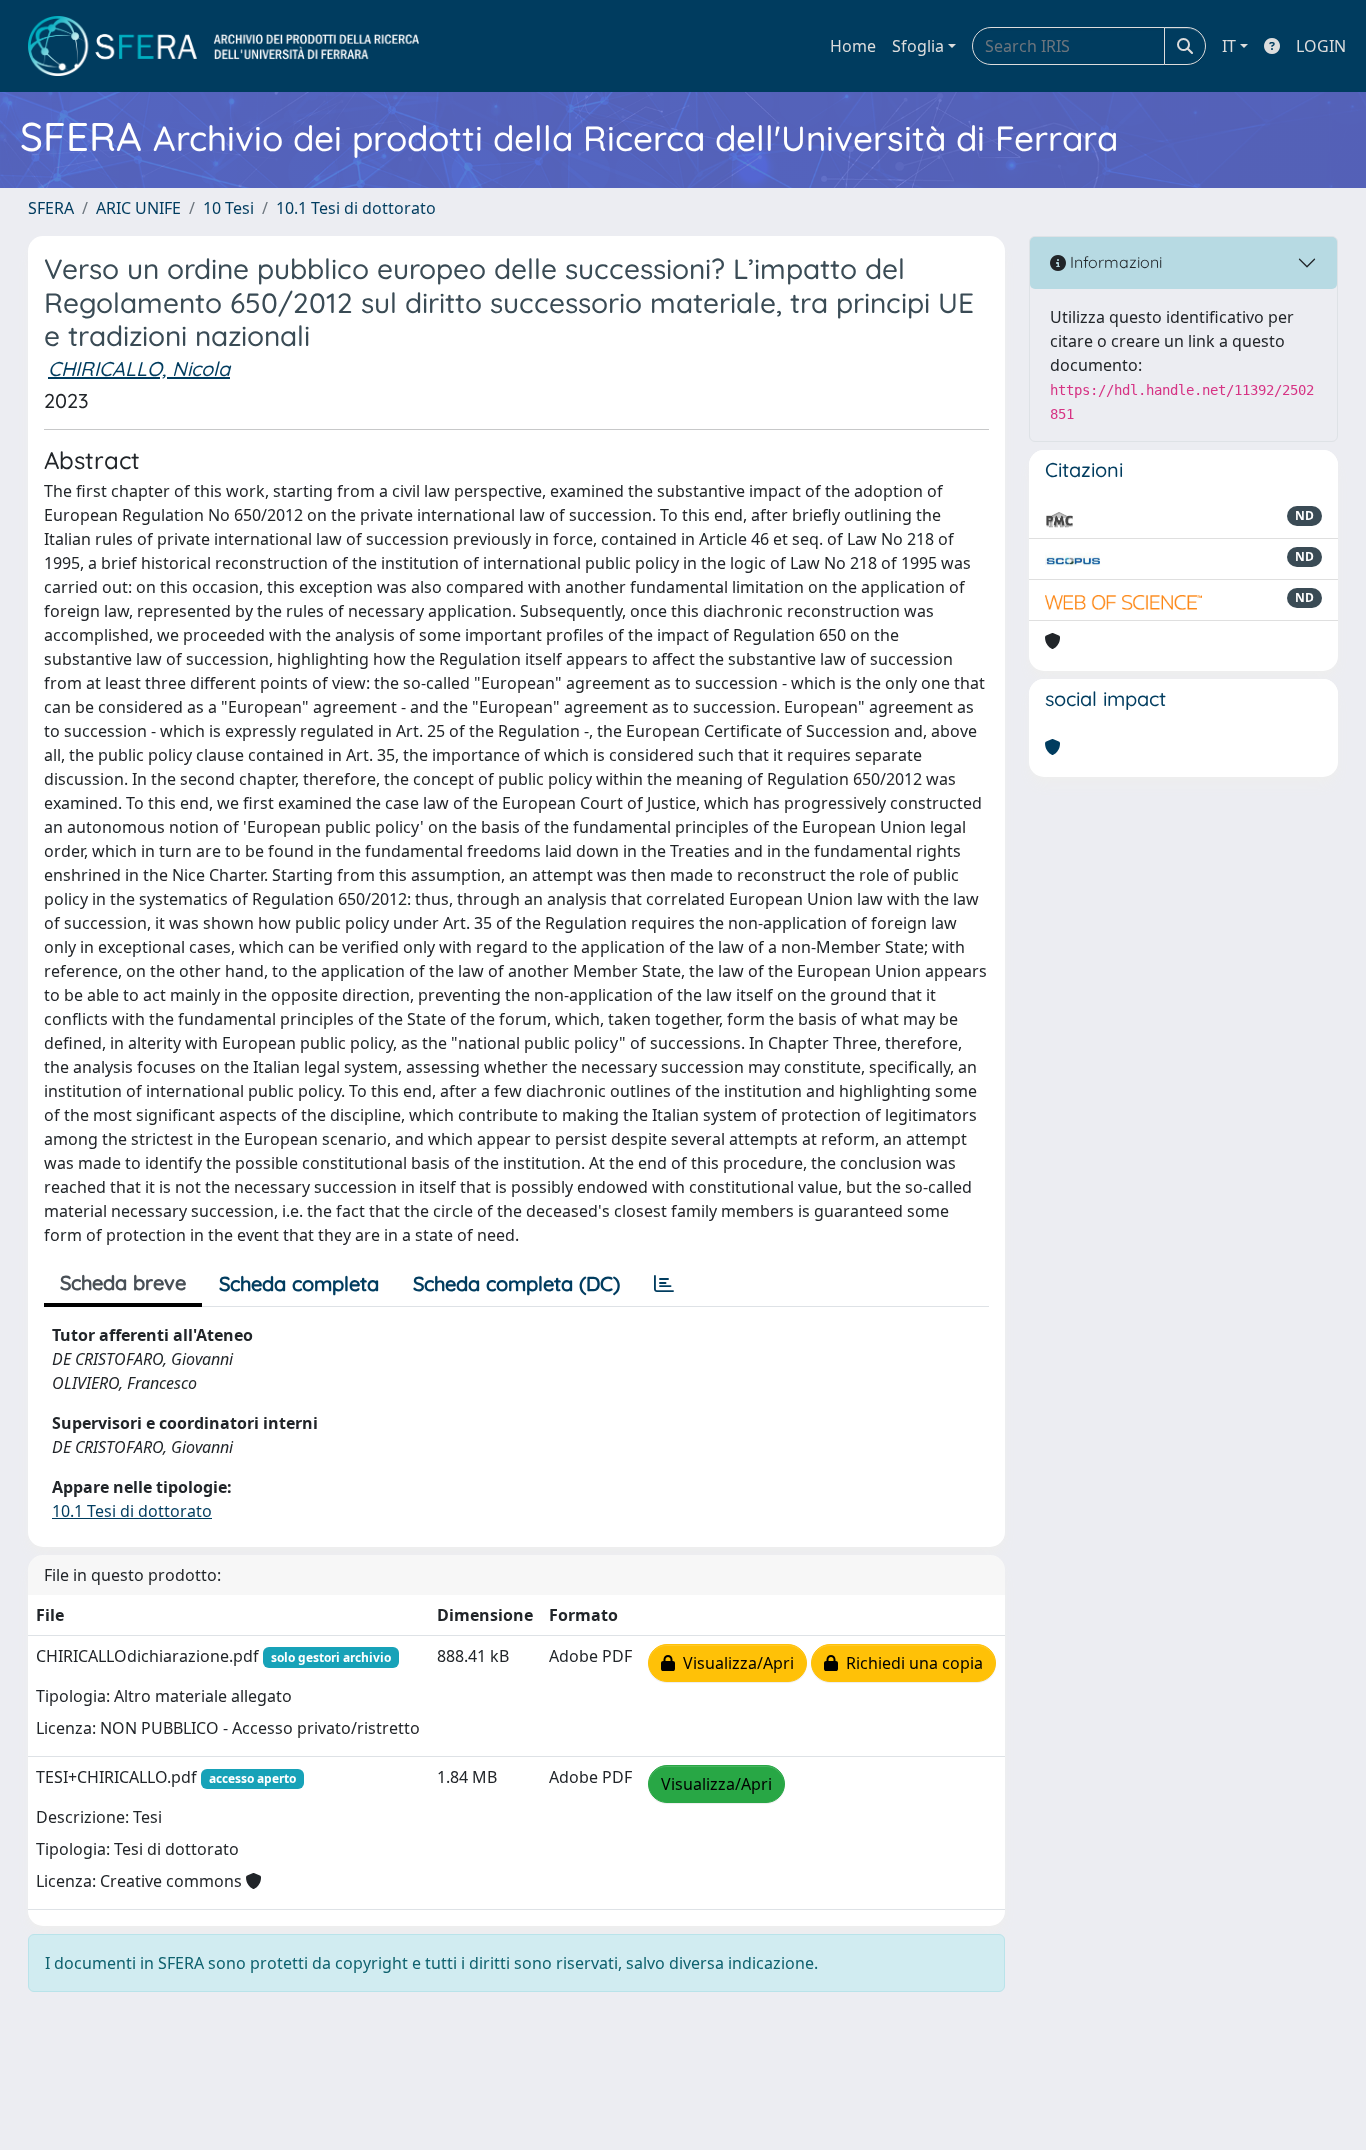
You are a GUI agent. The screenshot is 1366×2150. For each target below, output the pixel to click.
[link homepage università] (223, 46)
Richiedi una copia (910, 1663)
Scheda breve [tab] (123, 1282)
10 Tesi (228, 208)
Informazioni (1114, 262)
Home (853, 46)
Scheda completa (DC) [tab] (516, 1283)
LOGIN (1321, 46)
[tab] (664, 1284)
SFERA (51, 208)
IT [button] (1229, 46)
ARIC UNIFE (138, 208)
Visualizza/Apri (734, 1663)
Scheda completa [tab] (299, 1283)
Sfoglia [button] (918, 46)
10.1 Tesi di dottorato (356, 208)
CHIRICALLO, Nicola (139, 368)
